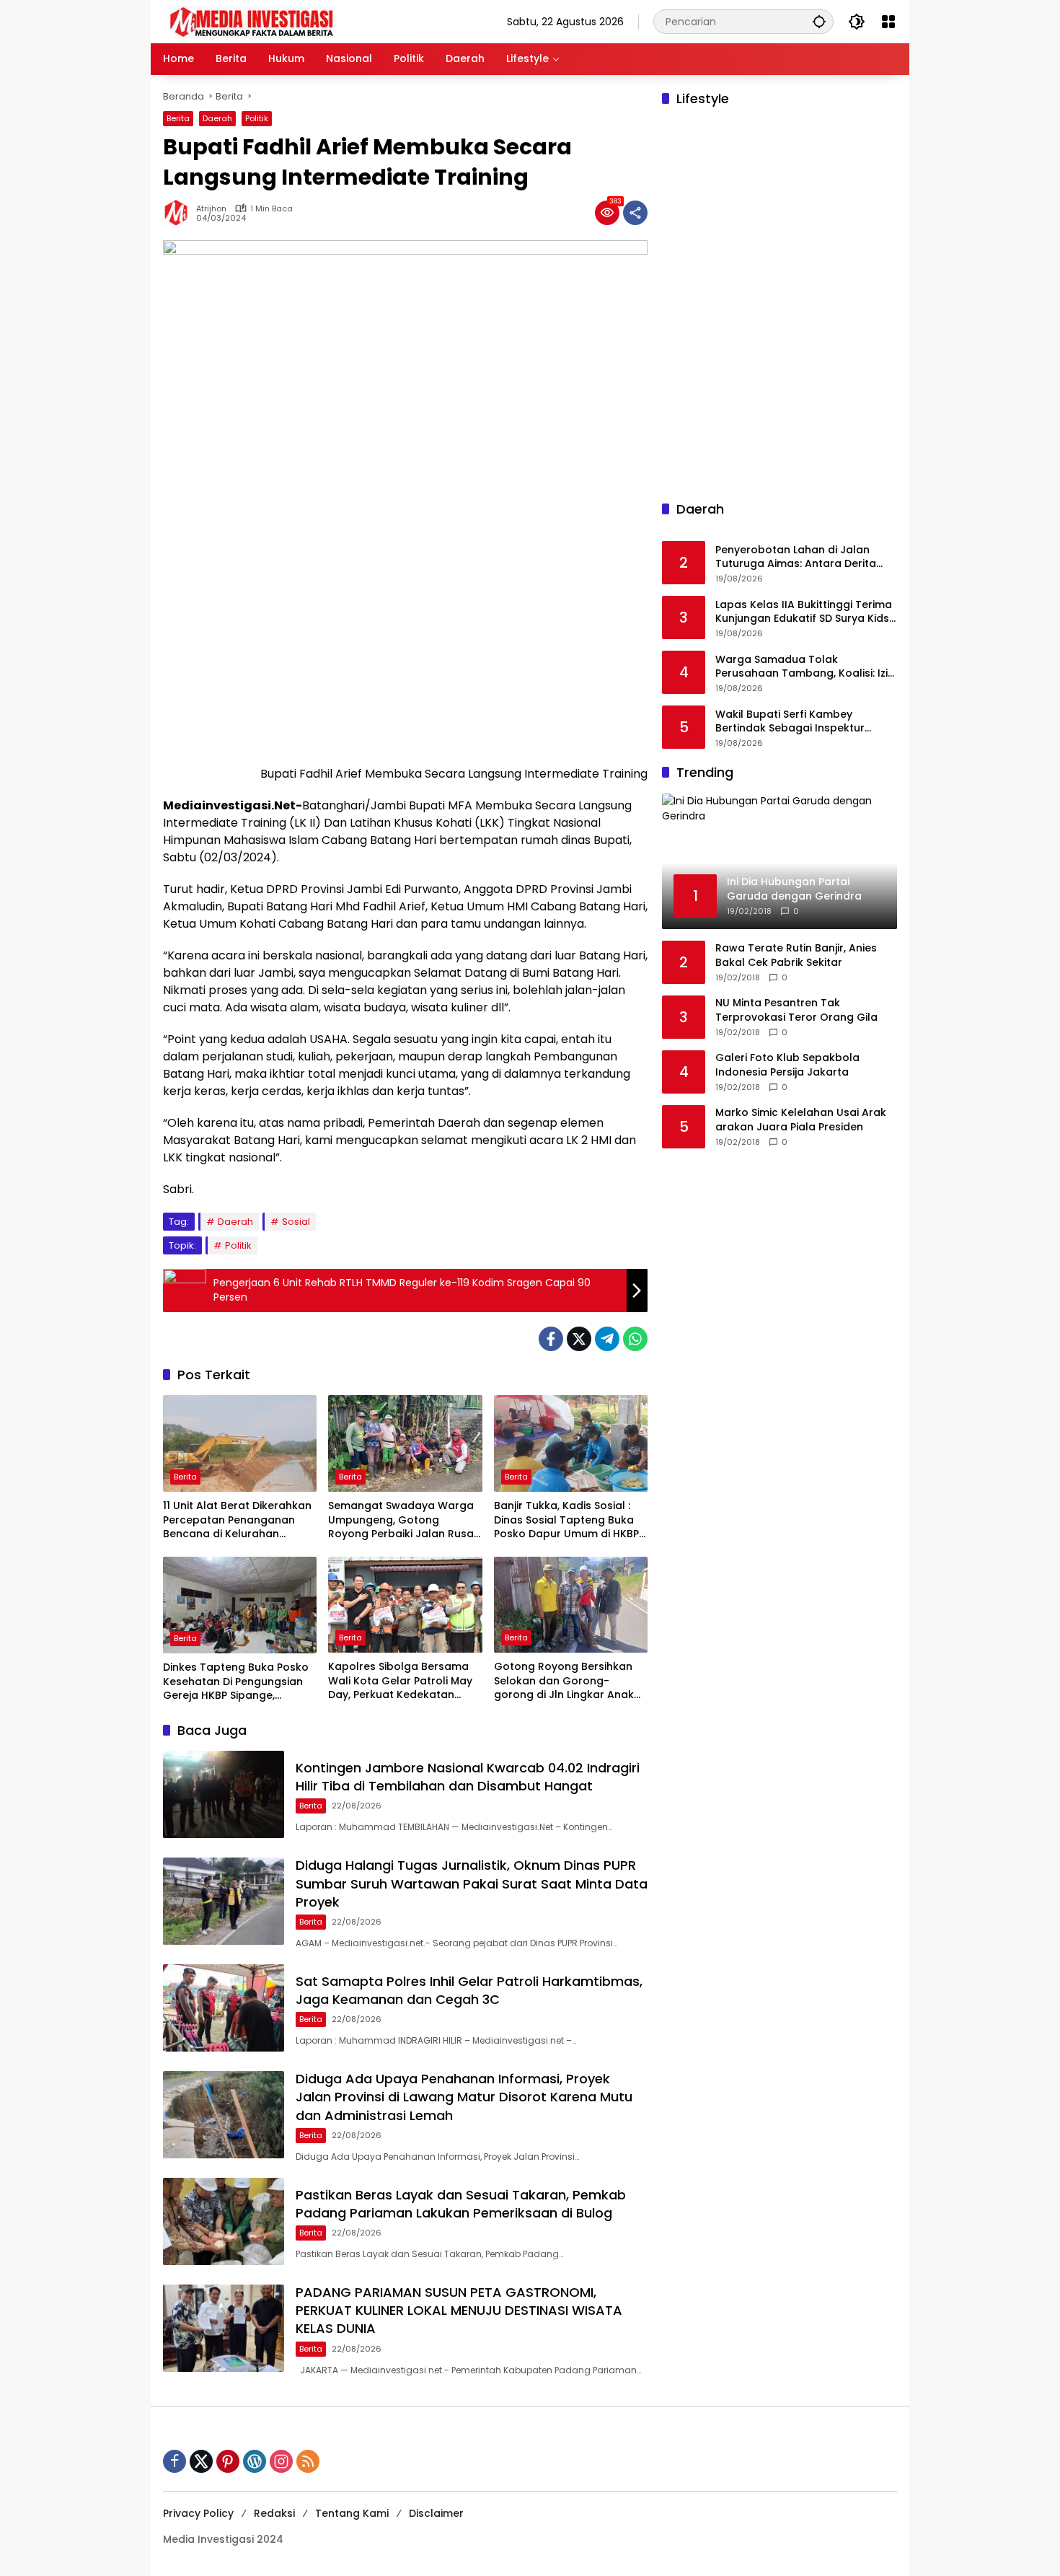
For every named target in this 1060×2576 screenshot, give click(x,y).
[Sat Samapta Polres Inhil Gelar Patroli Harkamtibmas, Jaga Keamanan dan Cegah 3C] (224, 2008)
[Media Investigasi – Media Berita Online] (289, 21)
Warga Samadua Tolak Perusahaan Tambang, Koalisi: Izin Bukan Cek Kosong (805, 667)
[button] (819, 21)
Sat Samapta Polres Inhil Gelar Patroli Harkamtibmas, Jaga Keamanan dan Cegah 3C (469, 1990)
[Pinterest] (228, 2461)
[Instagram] (281, 2461)
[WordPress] (255, 2461)
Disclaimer (436, 2513)
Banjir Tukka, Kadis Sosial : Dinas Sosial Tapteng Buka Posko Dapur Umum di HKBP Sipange (566, 1520)
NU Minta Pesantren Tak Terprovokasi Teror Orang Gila (796, 1010)
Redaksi (274, 2513)
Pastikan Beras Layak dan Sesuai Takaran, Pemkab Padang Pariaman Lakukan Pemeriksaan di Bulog (461, 2204)
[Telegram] (607, 1339)
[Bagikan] (635, 213)
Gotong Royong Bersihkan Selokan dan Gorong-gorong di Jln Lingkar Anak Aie (564, 1681)
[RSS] (308, 2461)
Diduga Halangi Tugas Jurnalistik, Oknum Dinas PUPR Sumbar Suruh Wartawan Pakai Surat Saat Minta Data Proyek (472, 1883)
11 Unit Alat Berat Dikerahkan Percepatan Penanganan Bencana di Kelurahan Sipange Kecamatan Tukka (237, 1520)
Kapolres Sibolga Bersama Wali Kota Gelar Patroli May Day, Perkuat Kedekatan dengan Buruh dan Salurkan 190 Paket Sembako (402, 1681)
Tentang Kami (352, 2513)
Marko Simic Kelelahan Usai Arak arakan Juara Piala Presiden (801, 1120)
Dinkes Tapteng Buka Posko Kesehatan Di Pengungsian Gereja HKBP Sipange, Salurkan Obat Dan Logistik (236, 1682)
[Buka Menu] (888, 22)
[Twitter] (579, 1339)
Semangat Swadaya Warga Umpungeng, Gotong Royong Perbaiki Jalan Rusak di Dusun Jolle (404, 1520)
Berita (178, 118)
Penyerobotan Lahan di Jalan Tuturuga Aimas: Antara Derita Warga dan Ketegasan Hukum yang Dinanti (796, 557)
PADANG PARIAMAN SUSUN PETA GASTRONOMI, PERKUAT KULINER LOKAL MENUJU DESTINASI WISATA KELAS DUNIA (459, 2310)
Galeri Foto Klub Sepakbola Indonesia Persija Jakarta (787, 1065)
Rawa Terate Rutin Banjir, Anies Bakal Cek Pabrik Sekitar (796, 955)
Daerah (217, 118)
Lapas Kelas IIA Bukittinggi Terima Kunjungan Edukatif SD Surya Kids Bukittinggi (804, 612)
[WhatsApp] (635, 1339)
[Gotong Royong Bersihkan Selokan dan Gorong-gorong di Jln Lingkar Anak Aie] (571, 1605)
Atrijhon (211, 209)
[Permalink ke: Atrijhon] (180, 213)
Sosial (296, 1222)
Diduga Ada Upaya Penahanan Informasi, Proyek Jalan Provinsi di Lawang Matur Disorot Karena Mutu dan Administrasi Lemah (464, 2097)
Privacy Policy (198, 2513)
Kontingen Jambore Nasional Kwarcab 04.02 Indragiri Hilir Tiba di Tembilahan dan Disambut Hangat (468, 1777)
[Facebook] (551, 1339)
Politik (257, 118)
